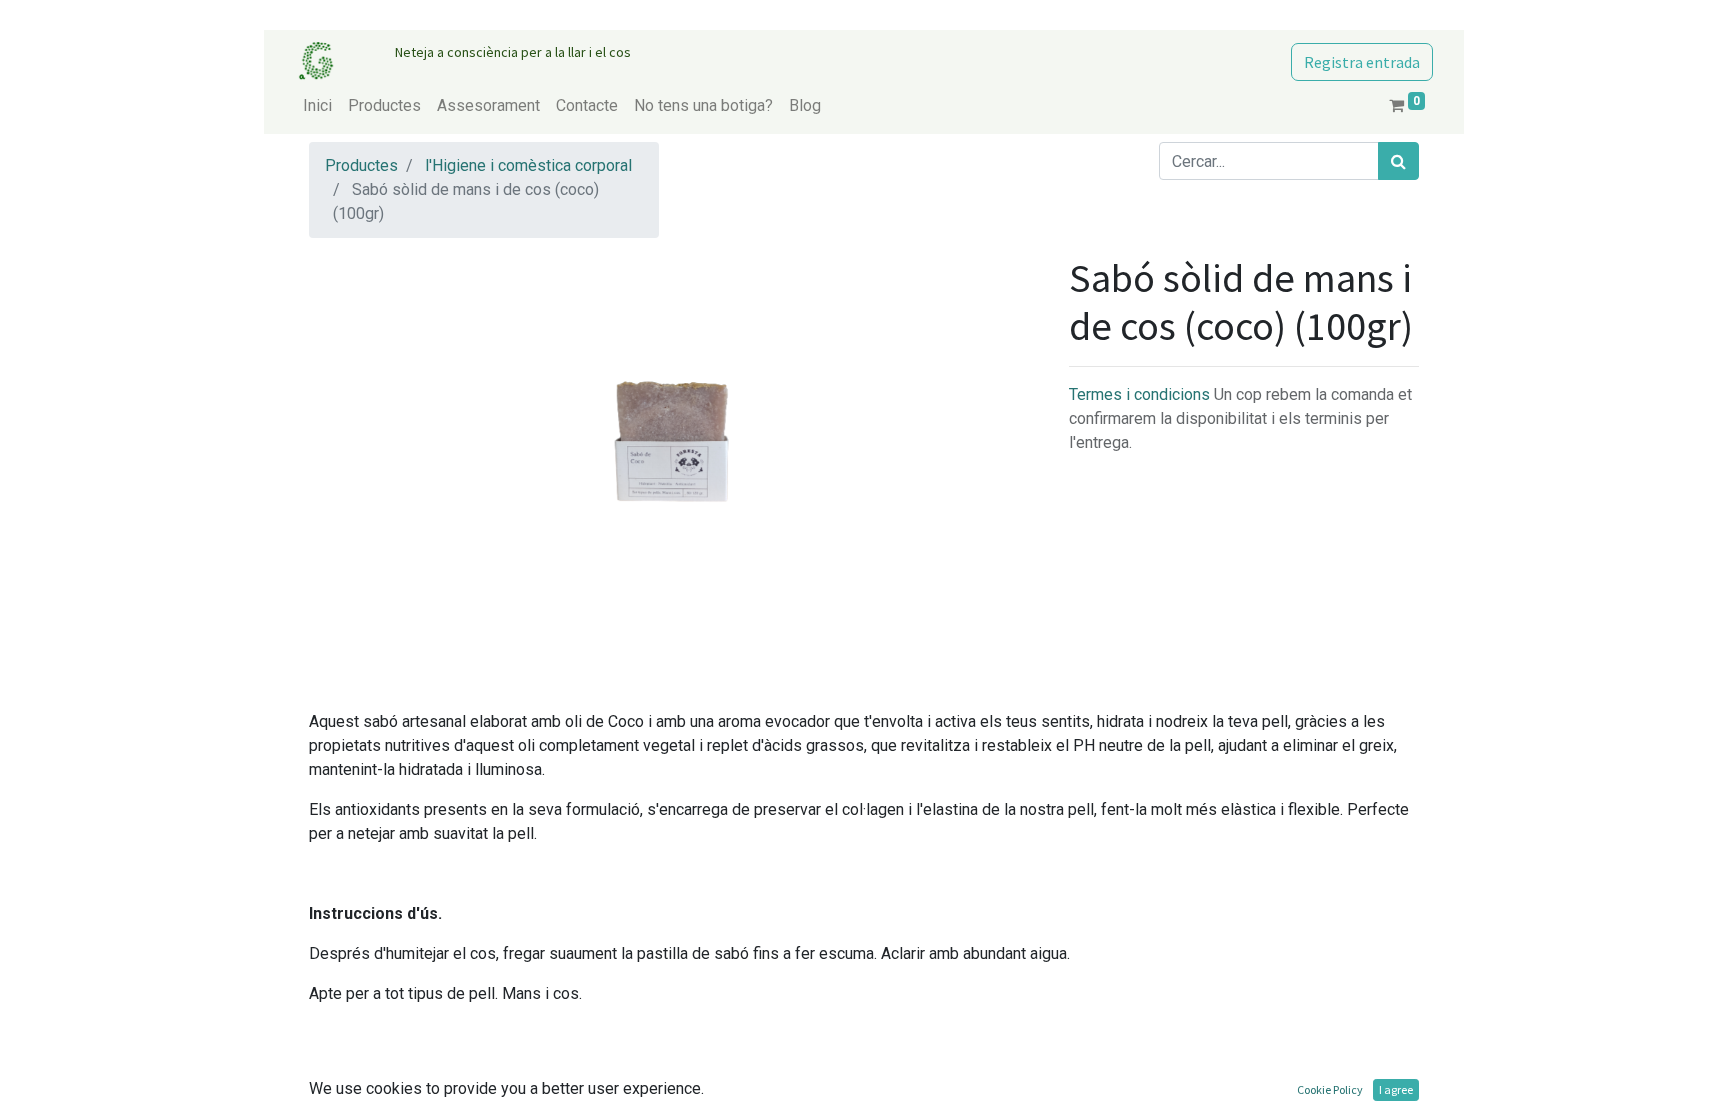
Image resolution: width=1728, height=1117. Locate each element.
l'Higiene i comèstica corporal (528, 165)
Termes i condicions (1141, 394)
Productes (361, 165)
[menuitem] (317, 106)
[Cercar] (1398, 161)
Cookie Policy (1330, 1089)
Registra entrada (1362, 62)
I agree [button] (1396, 1089)
